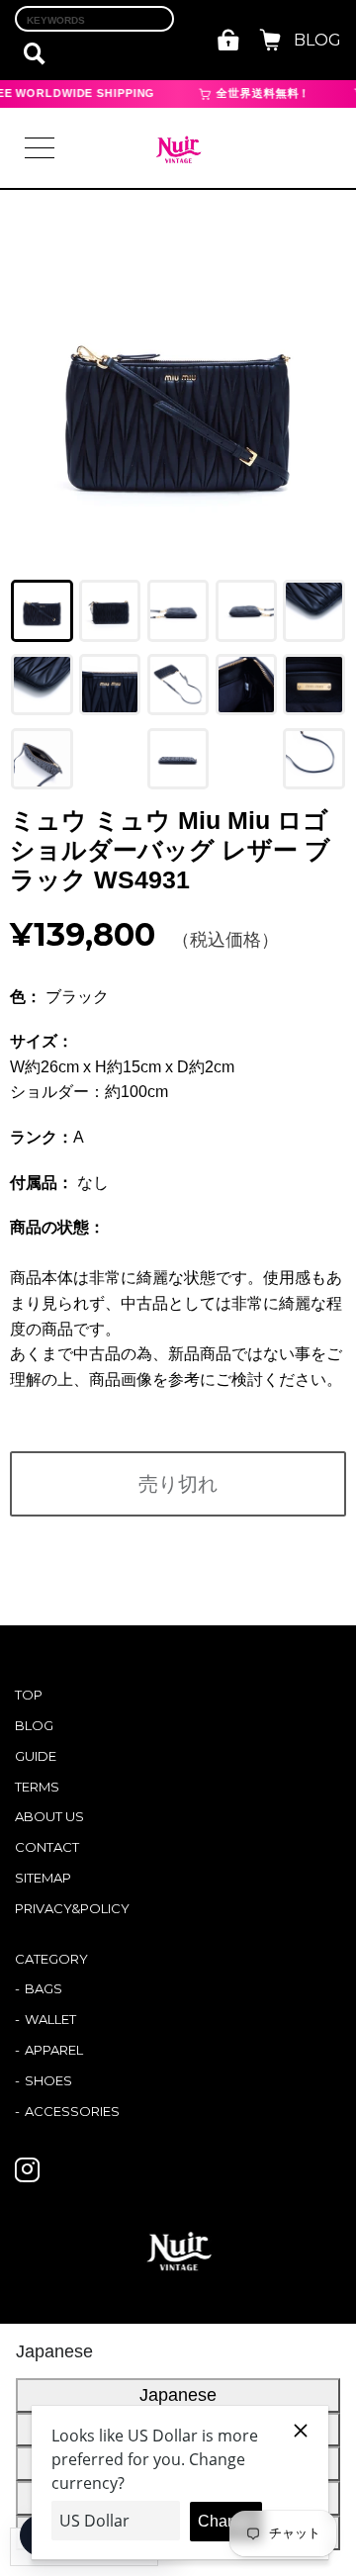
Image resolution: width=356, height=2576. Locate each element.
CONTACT (47, 1847)
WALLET (50, 2019)
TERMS (37, 1787)
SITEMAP (43, 1878)
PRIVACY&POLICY (72, 1908)
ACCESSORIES (72, 2111)
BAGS (44, 1988)
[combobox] (94, 19)
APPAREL (54, 2050)
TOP (29, 1695)
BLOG (317, 40)
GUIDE (36, 1756)
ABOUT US (49, 1816)
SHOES (48, 2080)
